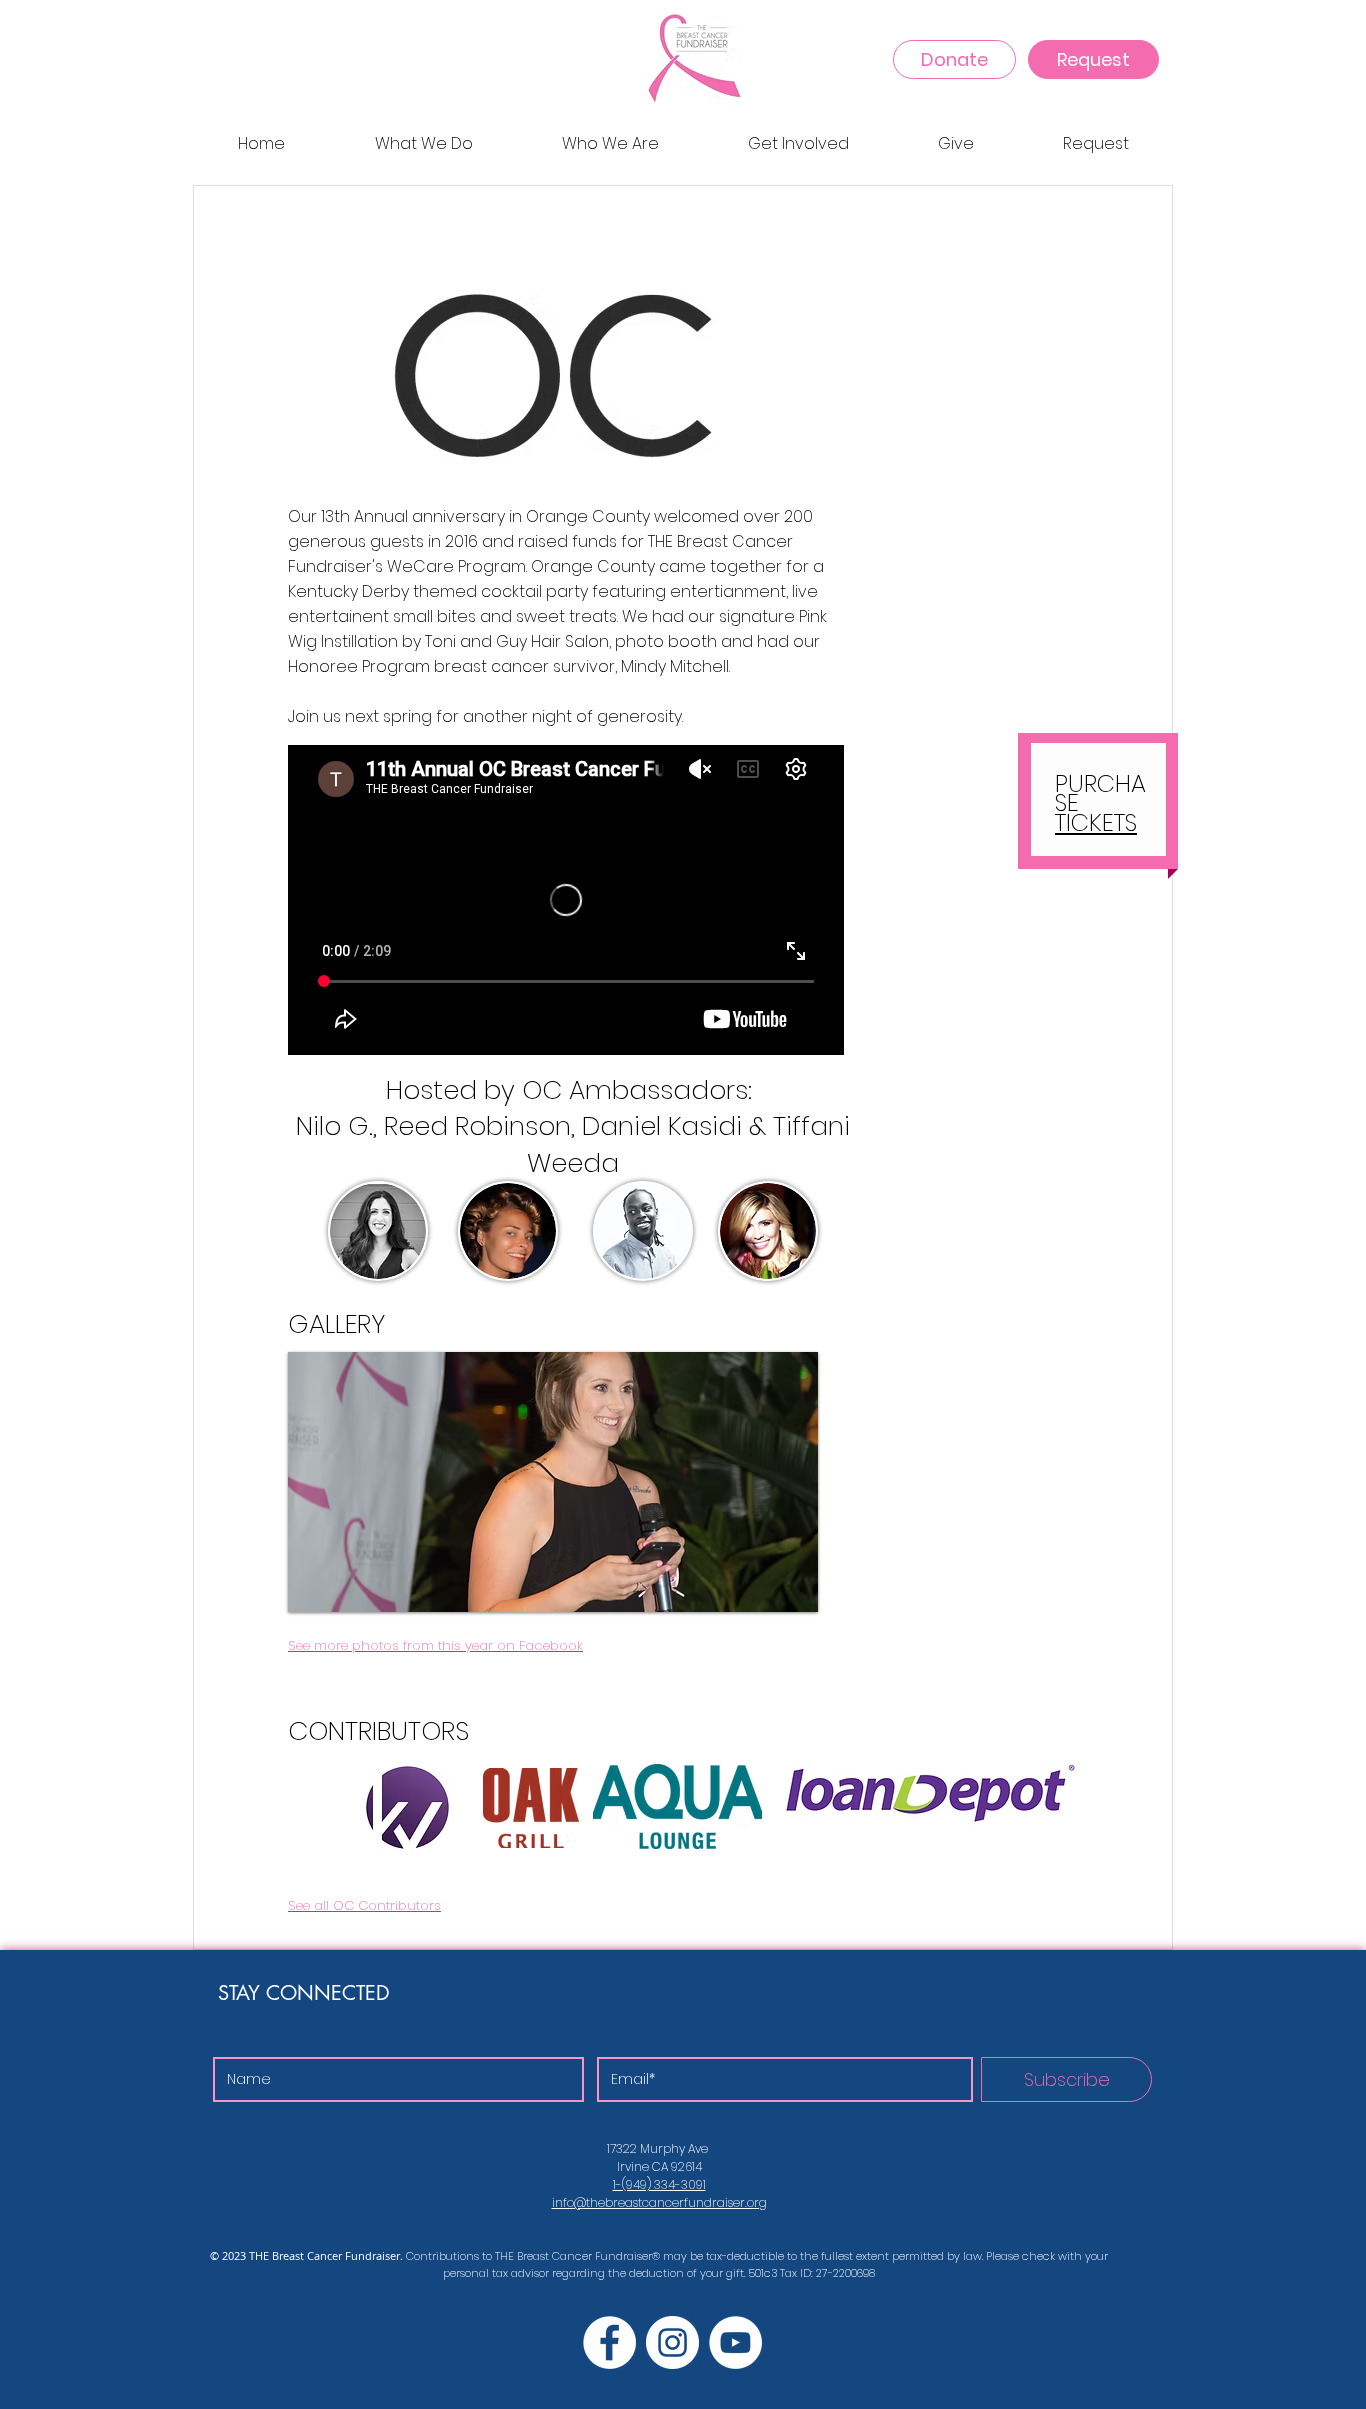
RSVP (1098, 380)
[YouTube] (735, 2342)
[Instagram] (672, 2342)
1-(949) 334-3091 (659, 2184)
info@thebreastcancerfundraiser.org (659, 2202)
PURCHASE (1100, 793)
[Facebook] (609, 2342)
